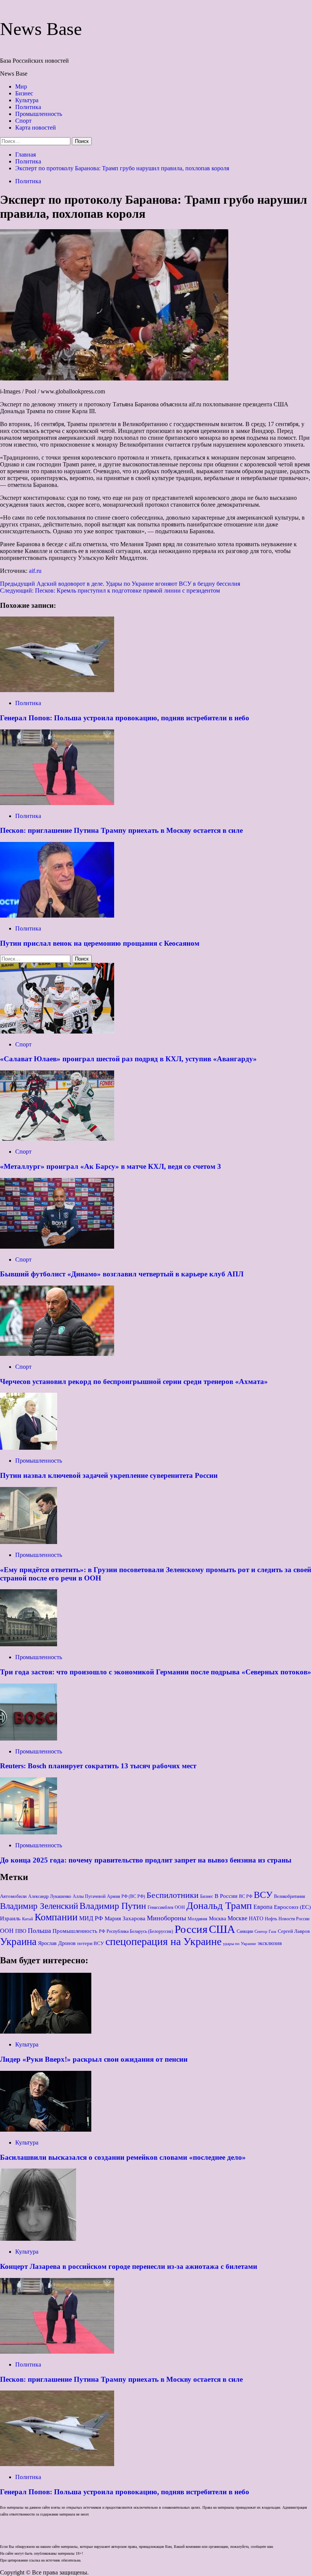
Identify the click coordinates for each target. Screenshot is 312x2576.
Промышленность (39, 114)
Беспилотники (173, 1895)
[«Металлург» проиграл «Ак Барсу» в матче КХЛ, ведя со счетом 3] (57, 1139)
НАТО (256, 1919)
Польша (39, 1931)
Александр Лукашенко (50, 1897)
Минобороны (166, 1918)
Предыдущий (120, 584)
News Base (41, 29)
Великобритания (290, 1897)
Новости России (294, 1919)
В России (226, 1896)
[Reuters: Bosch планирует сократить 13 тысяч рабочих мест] (29, 1738)
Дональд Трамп (219, 1906)
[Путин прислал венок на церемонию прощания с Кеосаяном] (57, 915)
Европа (263, 1907)
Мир (21, 86)
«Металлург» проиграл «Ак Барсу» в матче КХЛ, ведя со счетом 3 (111, 1166)
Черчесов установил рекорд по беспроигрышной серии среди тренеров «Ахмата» (134, 1382)
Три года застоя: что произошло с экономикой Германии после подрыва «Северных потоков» (156, 1672)
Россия (191, 1929)
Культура (27, 100)
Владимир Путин (113, 1906)
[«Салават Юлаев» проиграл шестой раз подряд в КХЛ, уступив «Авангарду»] (57, 1031)
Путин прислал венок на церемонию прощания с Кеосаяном (100, 943)
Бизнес (24, 93)
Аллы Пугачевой (89, 1896)
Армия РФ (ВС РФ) (126, 1896)
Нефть (271, 1919)
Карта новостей (36, 128)
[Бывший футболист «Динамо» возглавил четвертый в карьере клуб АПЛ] (57, 1247)
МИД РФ (91, 1918)
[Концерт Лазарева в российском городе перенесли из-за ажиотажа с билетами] (38, 2239)
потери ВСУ (91, 1943)
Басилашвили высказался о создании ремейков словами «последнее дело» (123, 2157)
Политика (28, 107)
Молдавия (197, 1919)
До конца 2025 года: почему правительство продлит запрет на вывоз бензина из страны (146, 1860)
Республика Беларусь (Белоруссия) (140, 1932)
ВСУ (263, 1895)
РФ (102, 1931)
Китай (28, 1919)
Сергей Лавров (294, 1931)
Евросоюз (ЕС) (292, 1907)
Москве (237, 1918)
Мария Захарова (125, 1918)
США (222, 1929)
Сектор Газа (265, 1932)
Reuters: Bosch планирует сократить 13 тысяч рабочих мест (98, 1766)
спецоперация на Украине (163, 1941)
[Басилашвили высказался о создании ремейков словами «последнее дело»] (46, 2130)
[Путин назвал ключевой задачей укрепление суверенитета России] (29, 1448)
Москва (217, 1919)
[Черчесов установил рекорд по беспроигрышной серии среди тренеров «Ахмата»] (57, 1354)
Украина (18, 1942)
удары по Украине (240, 1944)
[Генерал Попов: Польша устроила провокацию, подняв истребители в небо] (57, 690)
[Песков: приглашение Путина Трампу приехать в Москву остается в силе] (57, 803)
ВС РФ (246, 1897)
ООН (7, 1931)
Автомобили (13, 1896)
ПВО (21, 1931)
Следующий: (110, 590)
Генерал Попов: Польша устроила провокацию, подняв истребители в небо (125, 718)
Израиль (10, 1918)
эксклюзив (270, 1943)
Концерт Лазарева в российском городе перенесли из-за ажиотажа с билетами (129, 2266)
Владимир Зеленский (39, 1906)
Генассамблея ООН (166, 1908)
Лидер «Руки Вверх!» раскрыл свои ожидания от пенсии (94, 2059)
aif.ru (35, 571)
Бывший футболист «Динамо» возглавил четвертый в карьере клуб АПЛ (122, 1274)
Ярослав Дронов (57, 1943)
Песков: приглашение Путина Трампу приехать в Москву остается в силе (121, 830)
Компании (56, 1917)
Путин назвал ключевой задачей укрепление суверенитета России (109, 1475)
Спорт (23, 121)
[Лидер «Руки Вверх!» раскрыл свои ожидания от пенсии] (46, 2031)
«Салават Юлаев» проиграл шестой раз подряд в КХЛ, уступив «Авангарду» (128, 1059)
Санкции (245, 1931)
